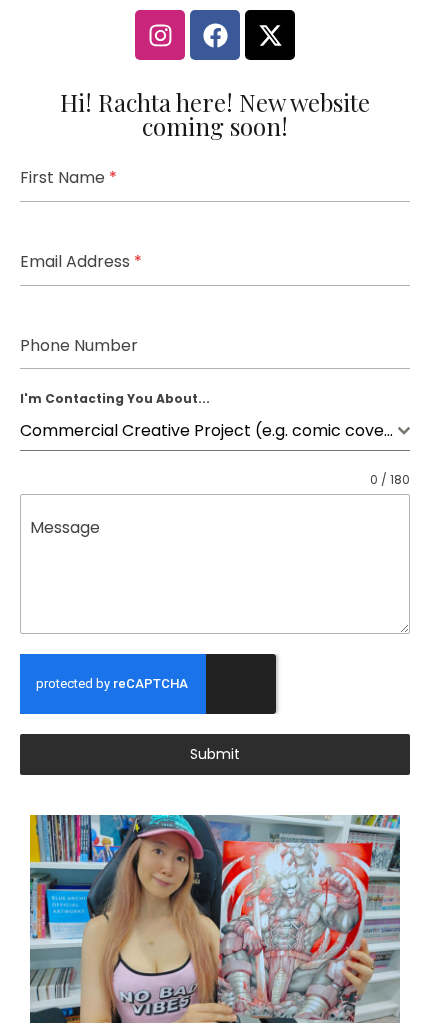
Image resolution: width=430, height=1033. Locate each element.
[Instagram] (160, 35)
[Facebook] (215, 35)
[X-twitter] (270, 35)
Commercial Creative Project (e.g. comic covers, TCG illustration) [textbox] (209, 430)
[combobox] (215, 431)
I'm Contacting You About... (115, 398)
